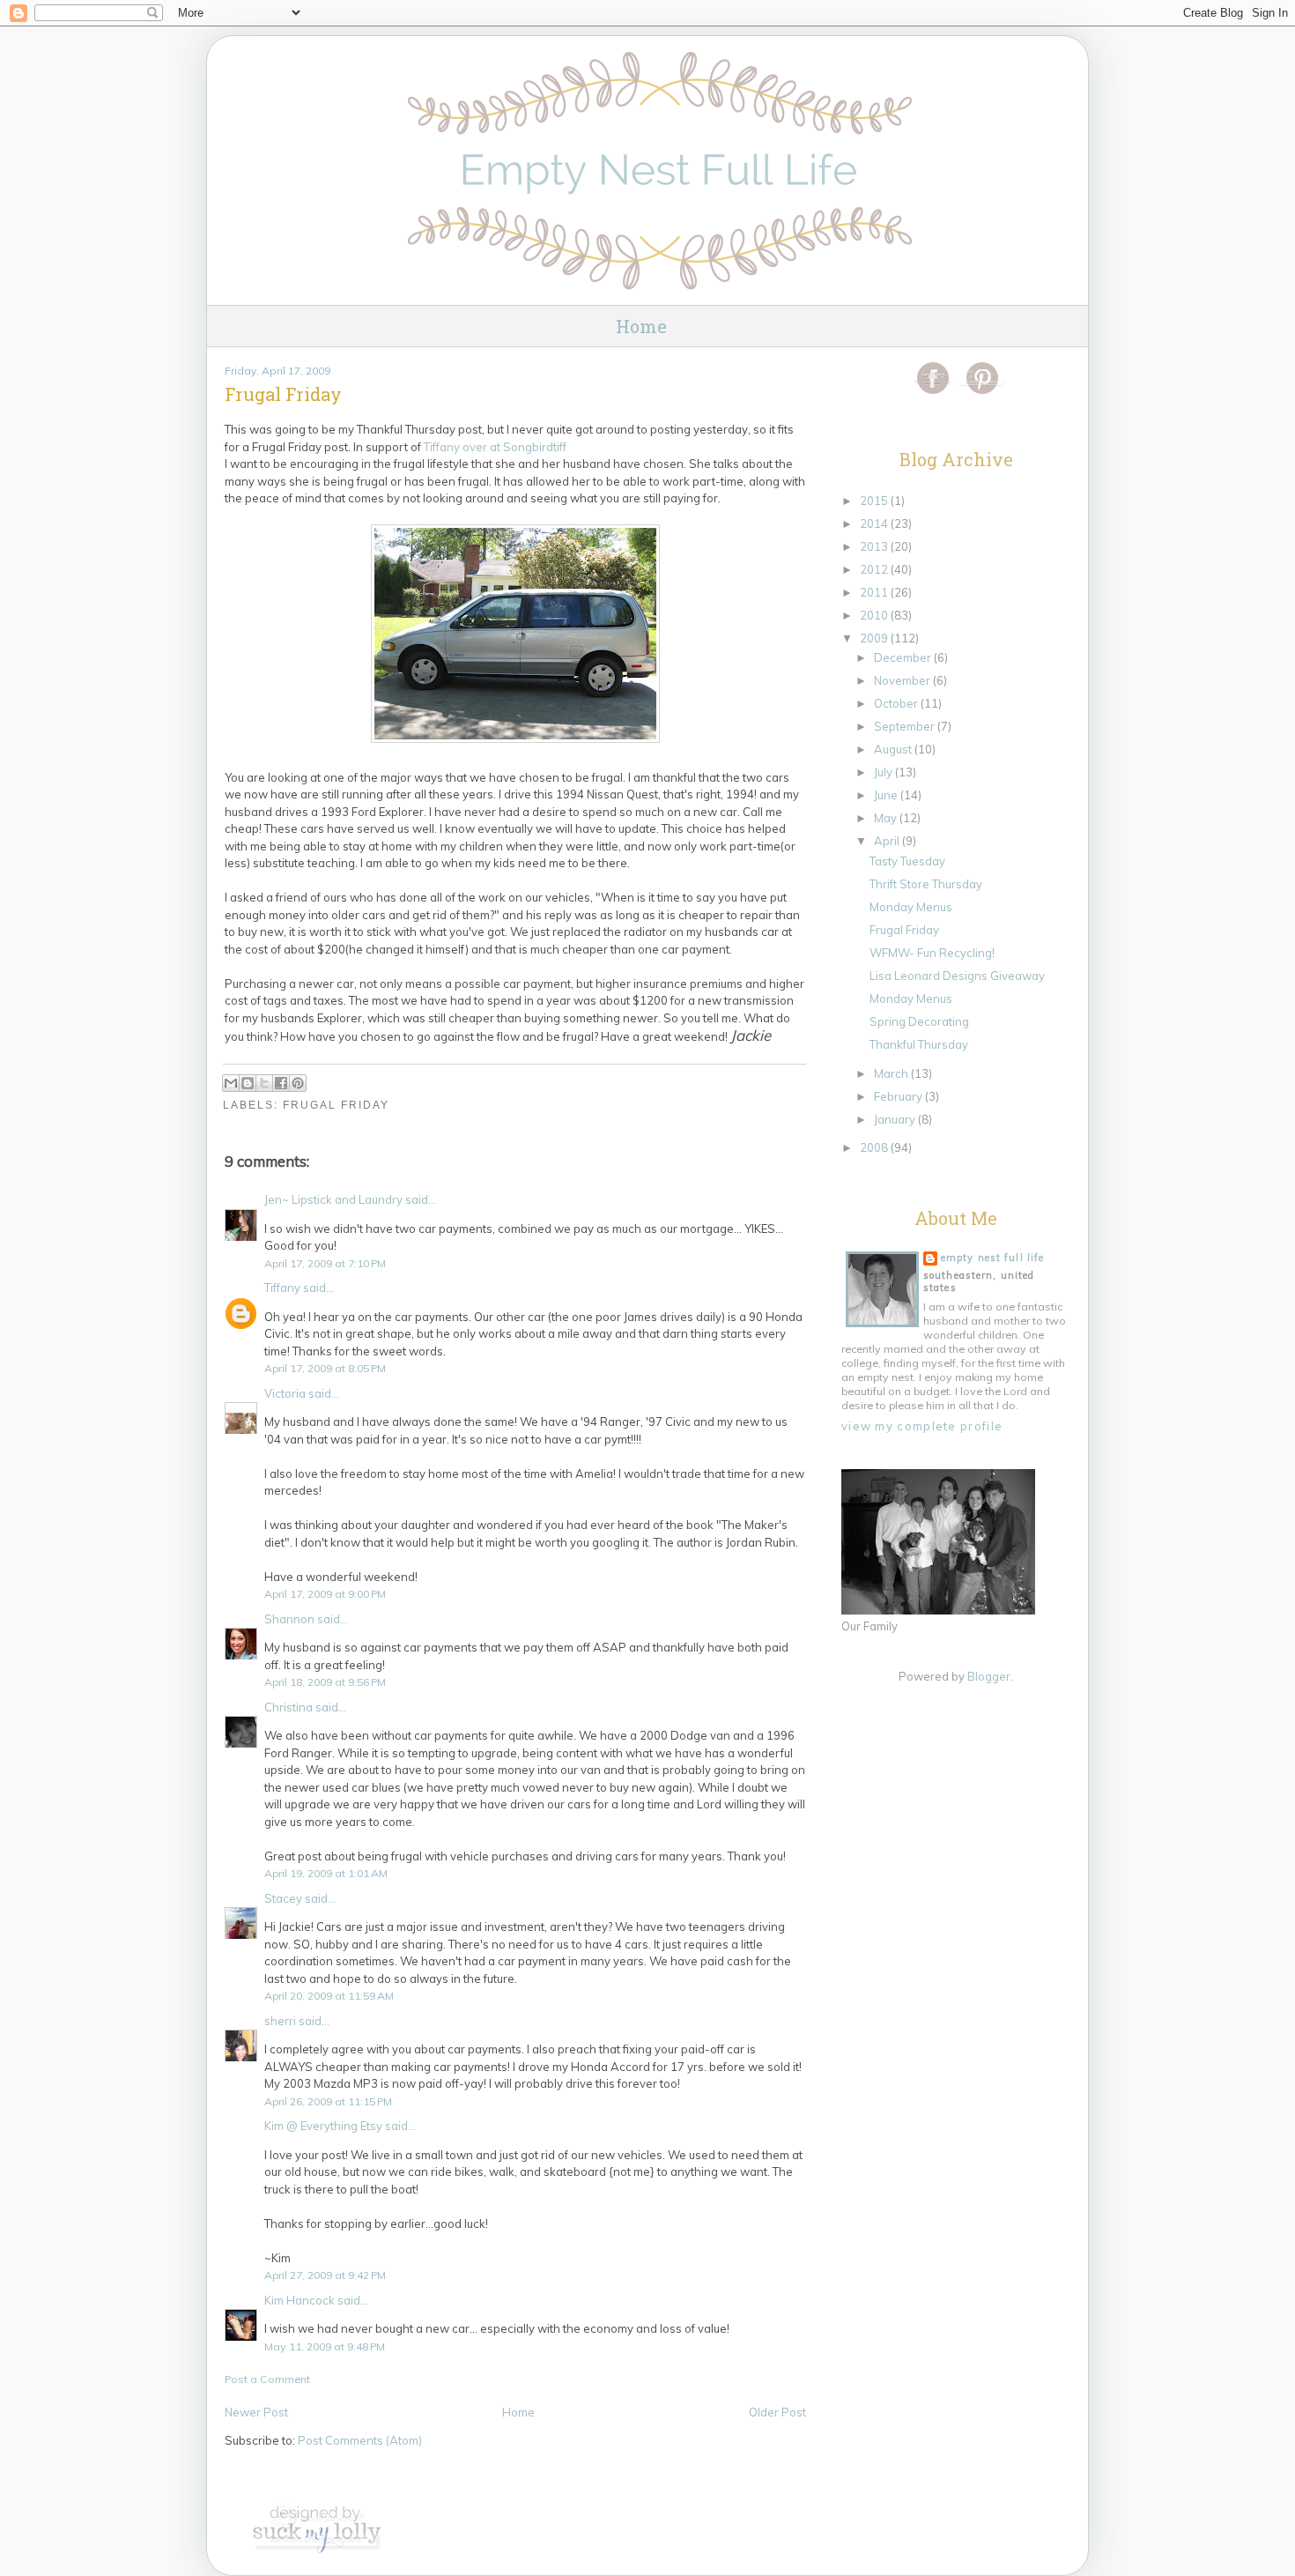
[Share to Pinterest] (298, 1083)
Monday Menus (911, 907)
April (888, 841)
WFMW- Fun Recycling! (932, 953)
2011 (875, 592)
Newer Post (256, 2412)
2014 (875, 523)
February (899, 1096)
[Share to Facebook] (281, 1083)
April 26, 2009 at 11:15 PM (328, 2101)
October (897, 703)
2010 (875, 615)
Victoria (285, 1393)
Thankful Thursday (919, 1044)
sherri (280, 2021)
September (906, 726)
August (894, 749)
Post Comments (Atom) (360, 2440)
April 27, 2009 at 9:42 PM (325, 2275)
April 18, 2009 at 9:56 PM (325, 1682)
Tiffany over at (495, 447)
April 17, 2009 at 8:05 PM (325, 1368)
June (887, 795)
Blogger (989, 1676)
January (896, 1119)
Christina (289, 1707)
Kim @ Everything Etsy (323, 2126)
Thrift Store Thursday (926, 884)
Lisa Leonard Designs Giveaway (957, 976)
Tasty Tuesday (907, 861)
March (892, 1073)
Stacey (283, 1898)
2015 (875, 501)
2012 (875, 569)
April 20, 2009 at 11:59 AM (329, 1996)
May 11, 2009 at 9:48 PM (325, 2346)
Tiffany (282, 1288)
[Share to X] (264, 1083)
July (884, 772)
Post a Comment (267, 2379)
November (903, 680)
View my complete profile (922, 1426)
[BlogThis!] (248, 1083)
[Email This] (231, 1083)
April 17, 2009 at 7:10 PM (325, 1263)
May (887, 818)
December (904, 657)
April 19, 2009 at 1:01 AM (326, 1873)
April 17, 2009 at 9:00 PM (325, 1594)
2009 (875, 638)
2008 (875, 1147)
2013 (875, 546)
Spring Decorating (919, 1021)
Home (641, 326)
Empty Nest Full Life (992, 1258)
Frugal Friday (336, 1105)
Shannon (289, 1619)
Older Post (777, 2412)
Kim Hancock (300, 2300)
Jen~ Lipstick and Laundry (333, 1199)
